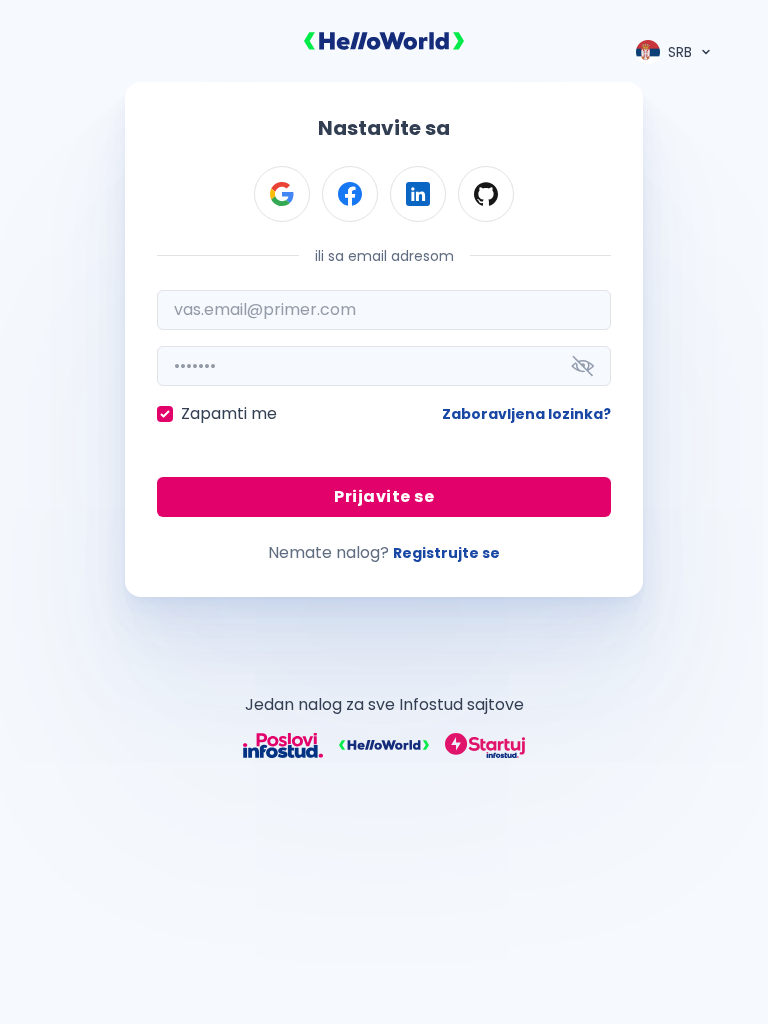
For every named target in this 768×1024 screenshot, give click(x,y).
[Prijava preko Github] (486, 194)
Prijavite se (384, 496)
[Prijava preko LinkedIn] (418, 194)
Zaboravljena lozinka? (526, 414)
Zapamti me (229, 413)
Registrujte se (446, 553)
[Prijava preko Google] (282, 194)
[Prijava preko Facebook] (350, 194)
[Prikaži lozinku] (583, 366)
